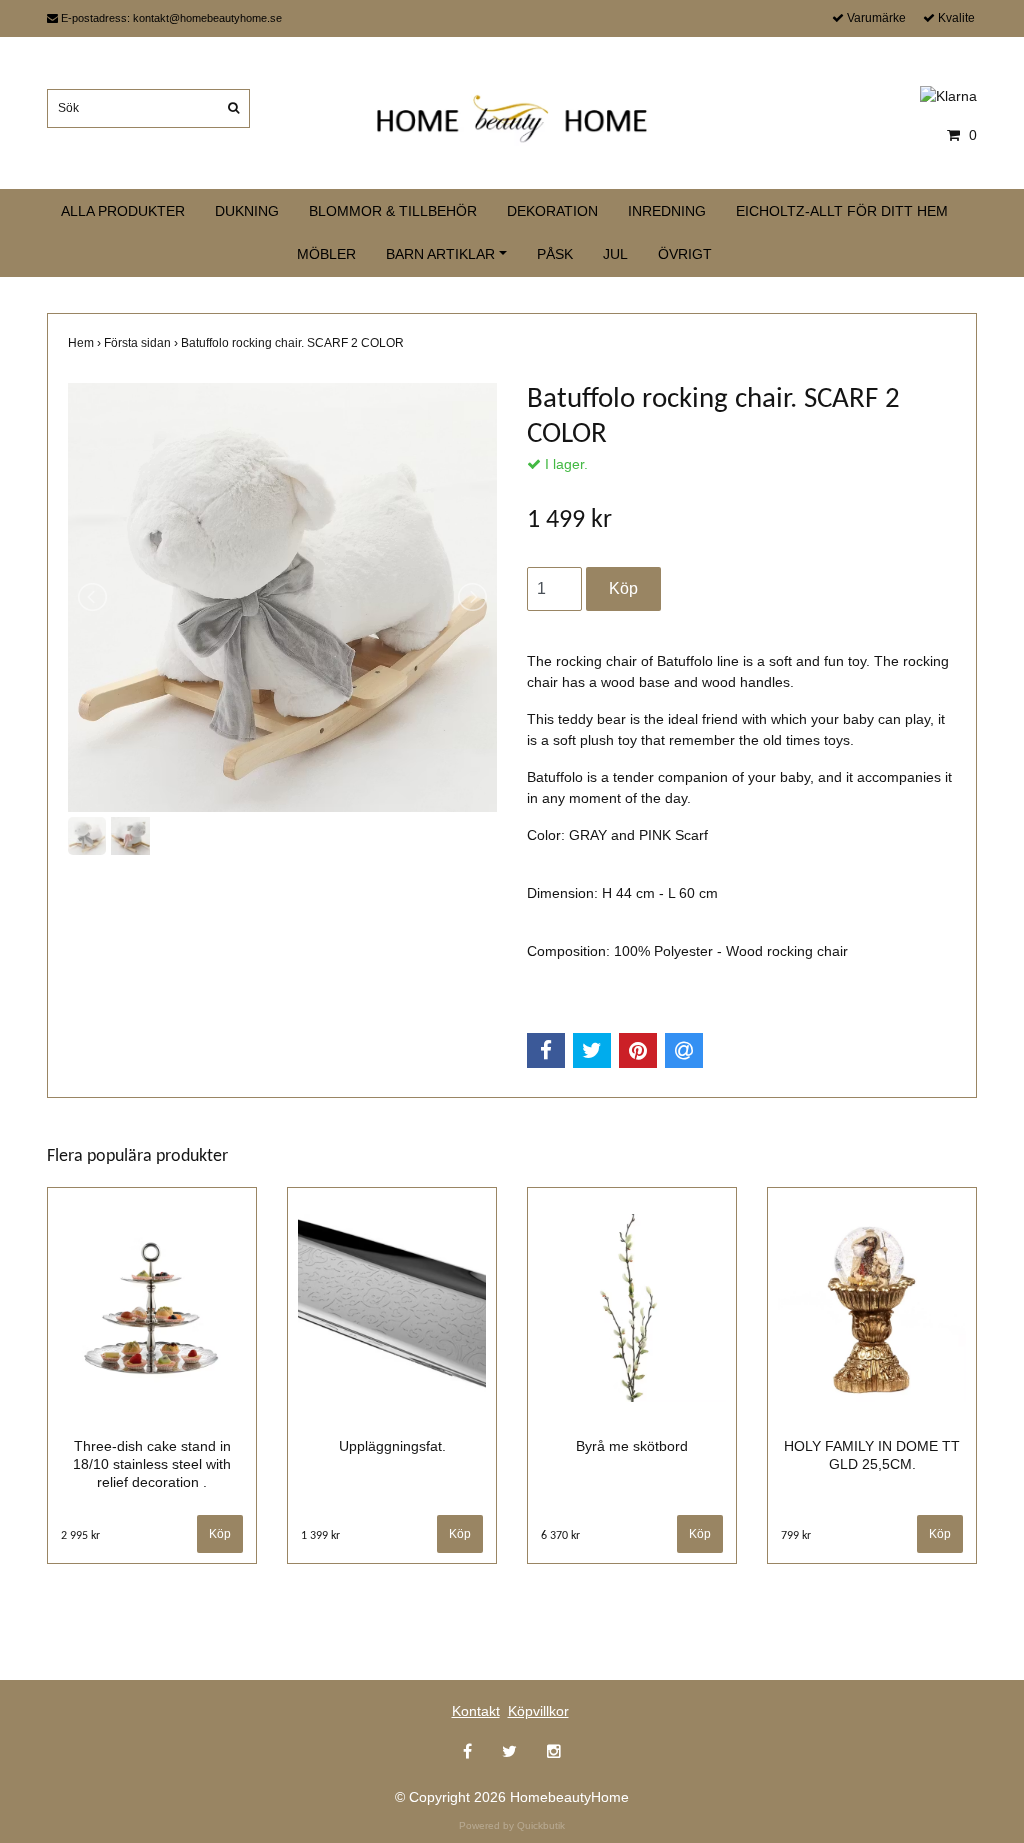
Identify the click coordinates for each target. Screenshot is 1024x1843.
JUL (615, 254)
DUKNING (247, 211)
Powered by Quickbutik (512, 1825)
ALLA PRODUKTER (123, 211)
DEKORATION (552, 211)
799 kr (796, 1536)
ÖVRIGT (685, 254)
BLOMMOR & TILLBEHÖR (393, 211)
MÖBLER (326, 254)
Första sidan (142, 343)
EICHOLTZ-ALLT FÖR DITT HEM (842, 211)
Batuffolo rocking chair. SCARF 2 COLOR (294, 343)
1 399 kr (320, 1536)
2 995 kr (80, 1536)
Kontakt (476, 1711)
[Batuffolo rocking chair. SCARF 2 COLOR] (282, 597)
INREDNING (667, 211)
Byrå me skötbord (632, 1446)
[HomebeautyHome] (512, 115)
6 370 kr (560, 1536)
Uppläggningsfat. (392, 1446)
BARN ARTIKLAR (440, 254)
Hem (86, 343)
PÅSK (555, 254)
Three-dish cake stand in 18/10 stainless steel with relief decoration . (152, 1464)
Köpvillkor (538, 1711)
